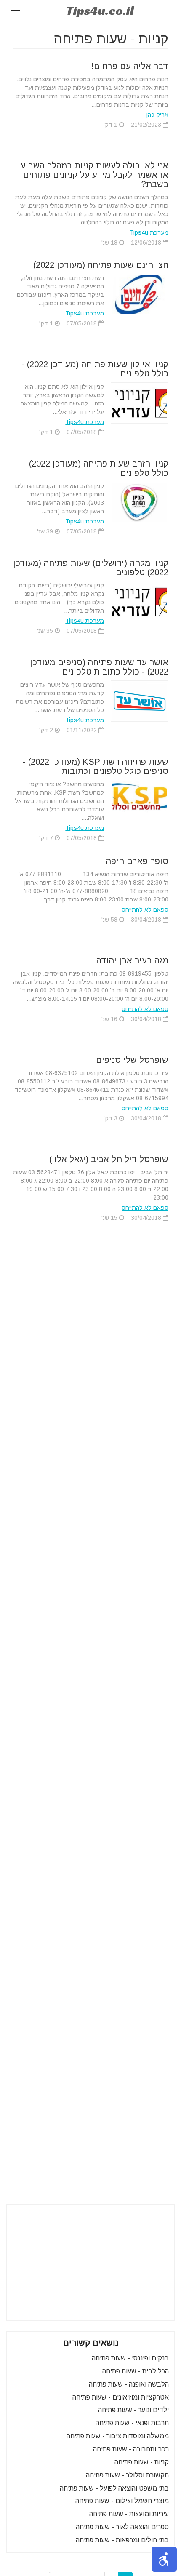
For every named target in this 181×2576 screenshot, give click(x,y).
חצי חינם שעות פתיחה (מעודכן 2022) (101, 265)
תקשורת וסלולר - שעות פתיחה (127, 2475)
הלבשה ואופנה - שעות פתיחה (129, 2384)
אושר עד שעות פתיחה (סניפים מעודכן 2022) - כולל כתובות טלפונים (99, 667)
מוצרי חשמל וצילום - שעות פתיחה (122, 2501)
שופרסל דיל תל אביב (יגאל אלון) (109, 1159)
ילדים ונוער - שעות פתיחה (133, 2410)
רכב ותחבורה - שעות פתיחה (131, 2449)
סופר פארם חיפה (137, 861)
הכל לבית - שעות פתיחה (136, 2371)
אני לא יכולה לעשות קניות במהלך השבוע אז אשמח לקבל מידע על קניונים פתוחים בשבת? (94, 175)
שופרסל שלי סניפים (132, 1060)
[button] (164, 2559)
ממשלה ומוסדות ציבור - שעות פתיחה (118, 2436)
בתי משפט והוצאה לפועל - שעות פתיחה (114, 2488)
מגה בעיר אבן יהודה (132, 960)
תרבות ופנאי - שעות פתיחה (132, 2423)
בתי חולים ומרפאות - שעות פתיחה (122, 2540)
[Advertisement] (90, 2262)
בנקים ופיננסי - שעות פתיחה (130, 2358)
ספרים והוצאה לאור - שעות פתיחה (122, 2527)
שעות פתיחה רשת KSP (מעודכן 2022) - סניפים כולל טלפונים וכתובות (96, 766)
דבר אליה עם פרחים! (130, 66)
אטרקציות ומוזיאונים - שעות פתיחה (121, 2397)
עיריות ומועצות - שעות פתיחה (129, 2514)
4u (100, 11)
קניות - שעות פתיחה (142, 2462)
